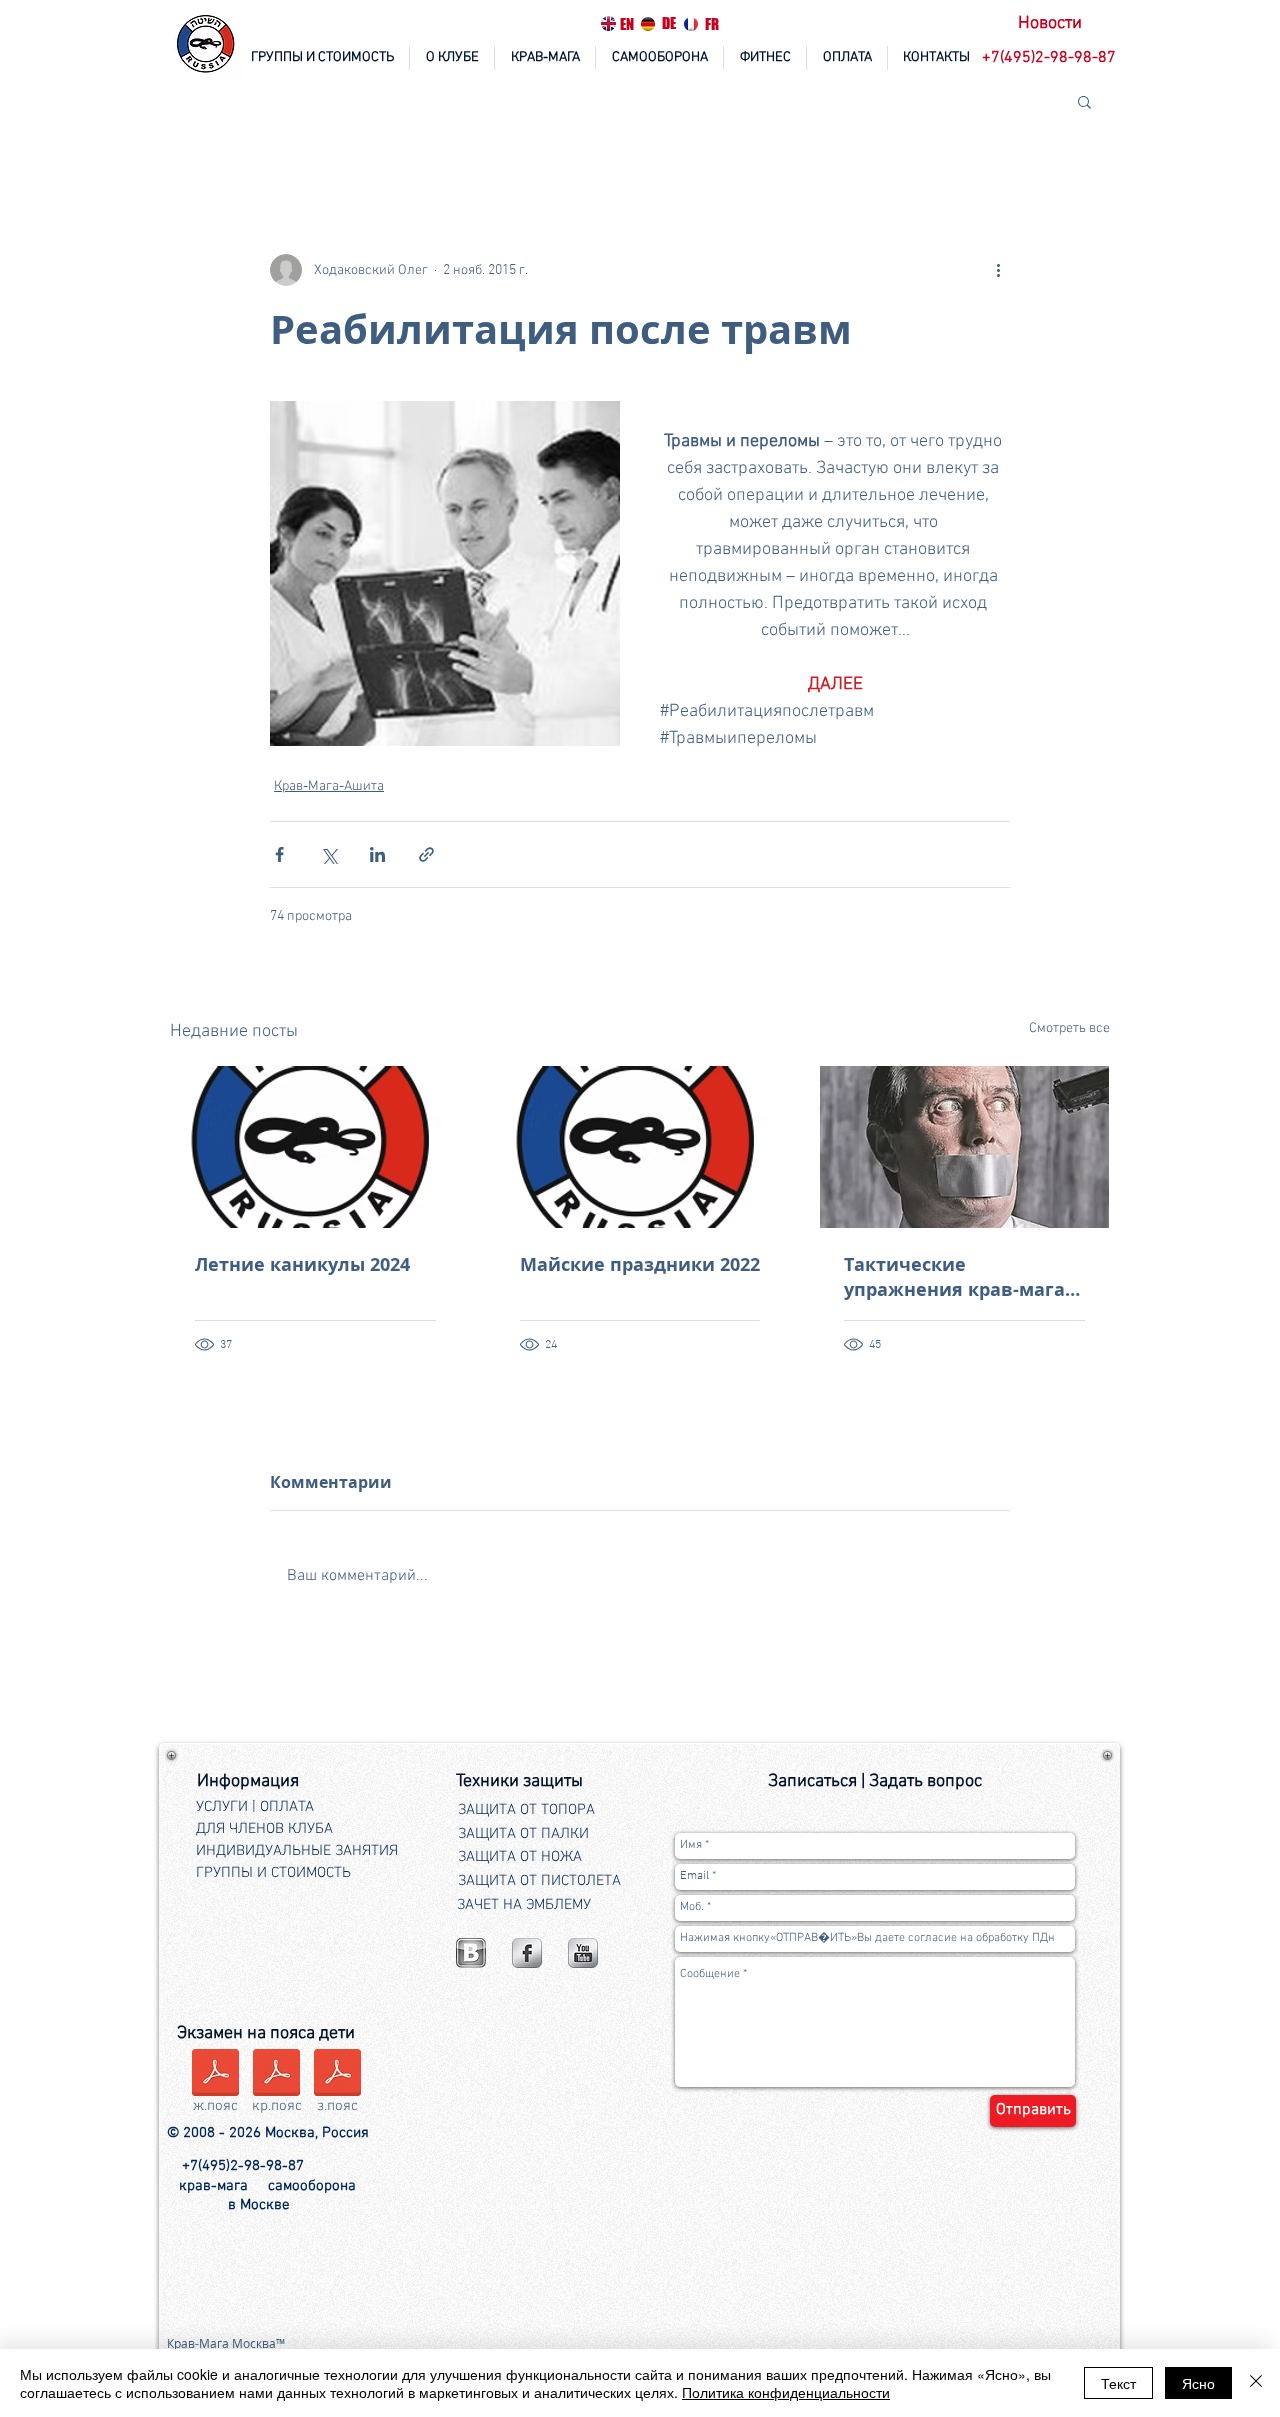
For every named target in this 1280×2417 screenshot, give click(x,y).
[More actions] (998, 270)
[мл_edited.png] (471, 1953)
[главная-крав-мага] (207, 45)
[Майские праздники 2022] (640, 1147)
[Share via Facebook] (279, 854)
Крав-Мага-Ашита (329, 786)
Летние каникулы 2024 (302, 1264)
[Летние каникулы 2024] (315, 1147)
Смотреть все (1069, 1028)
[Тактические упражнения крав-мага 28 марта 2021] (964, 1147)
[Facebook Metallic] (527, 1953)
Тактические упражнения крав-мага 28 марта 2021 (954, 1277)
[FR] (691, 24)
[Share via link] (426, 854)
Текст (1118, 2383)
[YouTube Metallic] (583, 1953)
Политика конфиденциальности (786, 2392)
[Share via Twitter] (328, 854)
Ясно (1198, 2383)
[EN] (608, 23)
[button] (1051, 58)
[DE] (648, 24)
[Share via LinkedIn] (377, 854)
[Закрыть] (1256, 2383)
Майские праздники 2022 (640, 1264)
